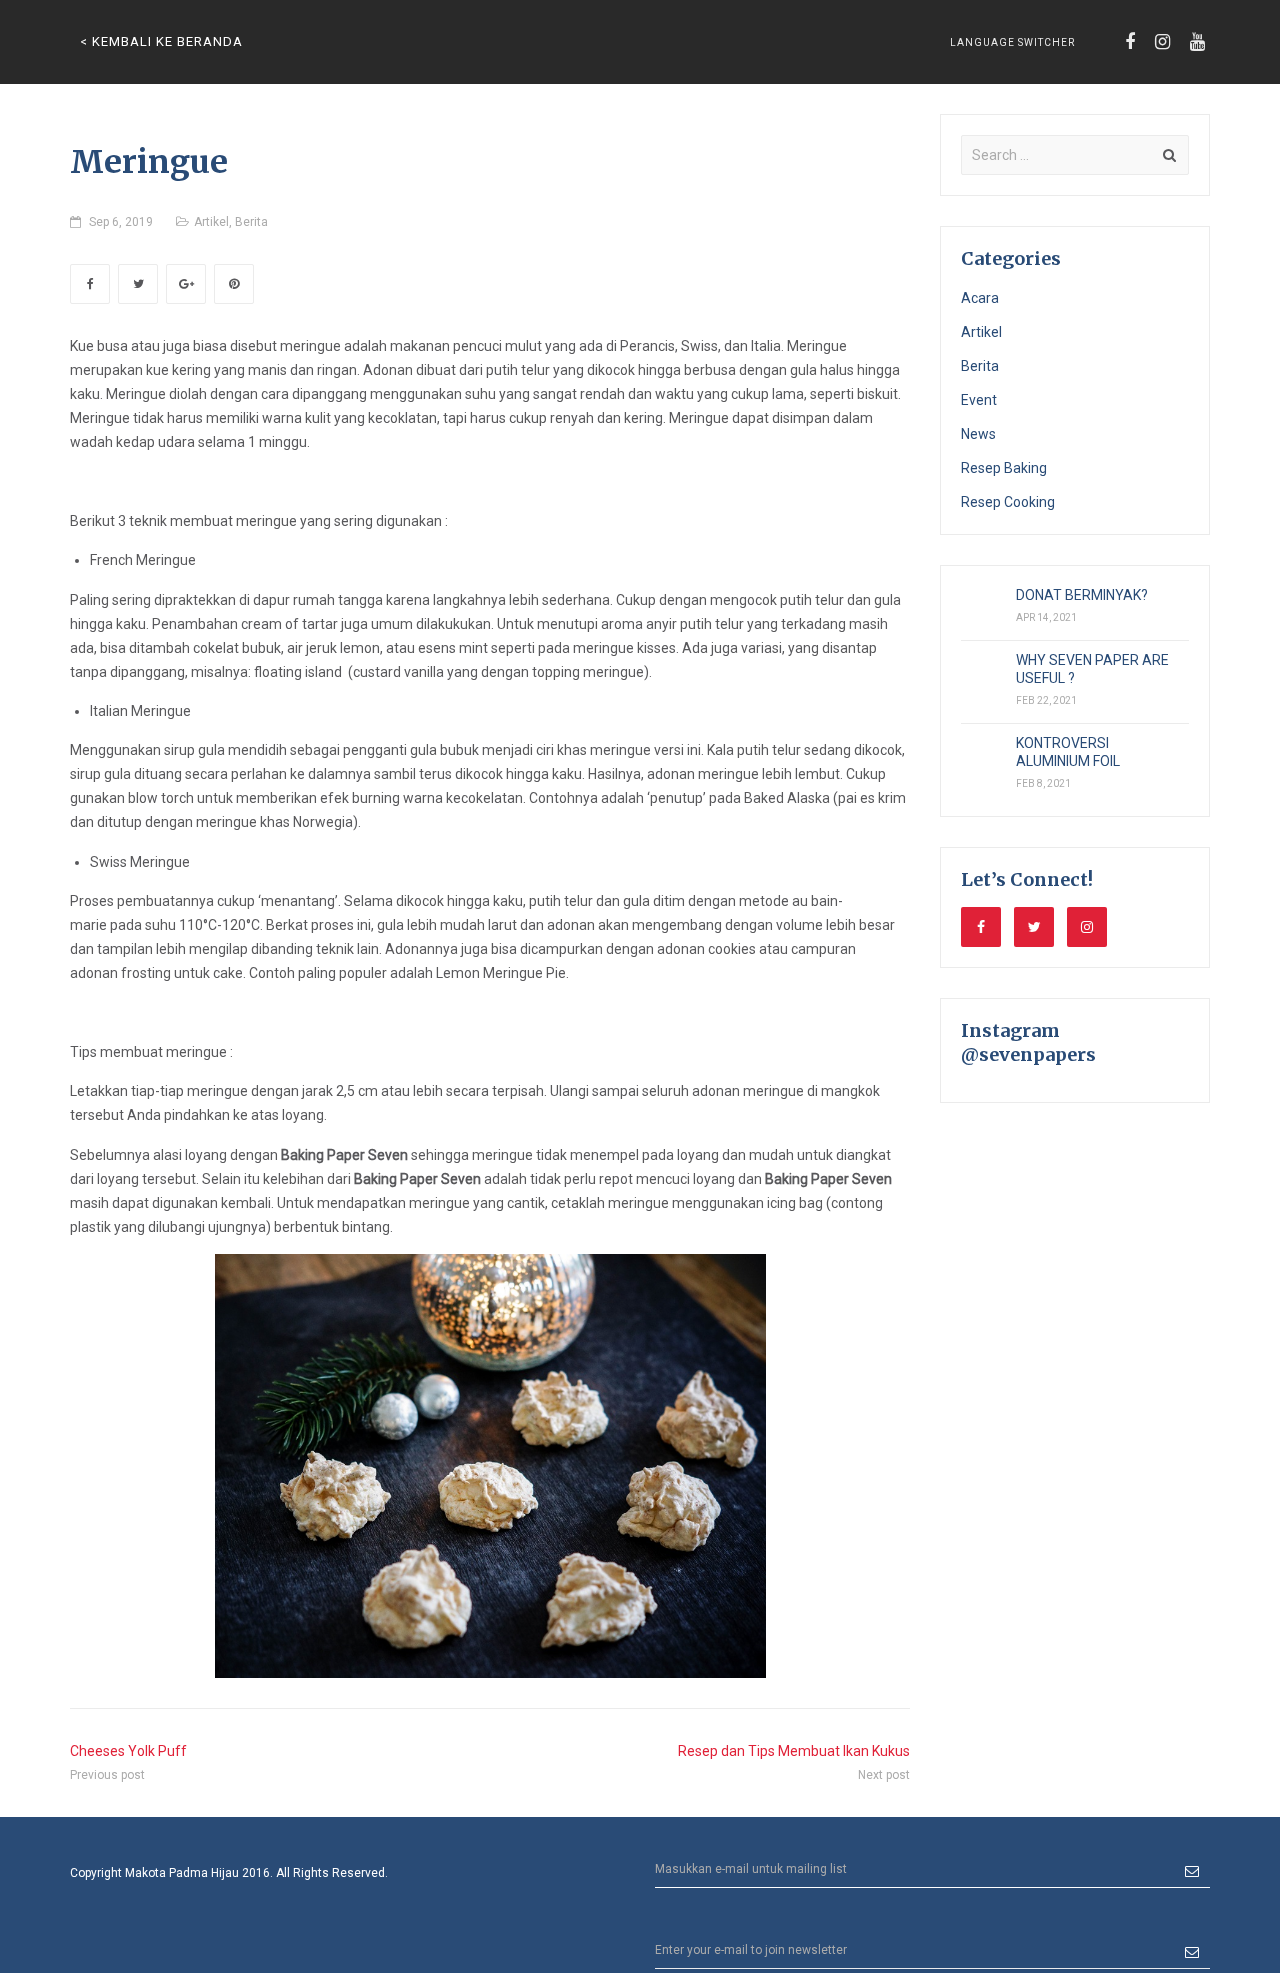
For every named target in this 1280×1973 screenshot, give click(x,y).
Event (979, 400)
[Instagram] (1162, 42)
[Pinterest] (234, 284)
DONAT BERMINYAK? (1082, 595)
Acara (980, 298)
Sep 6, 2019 (121, 222)
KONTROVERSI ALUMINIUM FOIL (1068, 752)
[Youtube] (1197, 42)
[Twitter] (138, 284)
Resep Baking (1004, 468)
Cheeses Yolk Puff (128, 1751)
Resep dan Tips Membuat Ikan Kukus (794, 1751)
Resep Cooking (1008, 502)
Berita (251, 222)
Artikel (211, 222)
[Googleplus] (186, 284)
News (978, 434)
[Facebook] (1130, 42)
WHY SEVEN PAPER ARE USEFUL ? (1092, 669)
